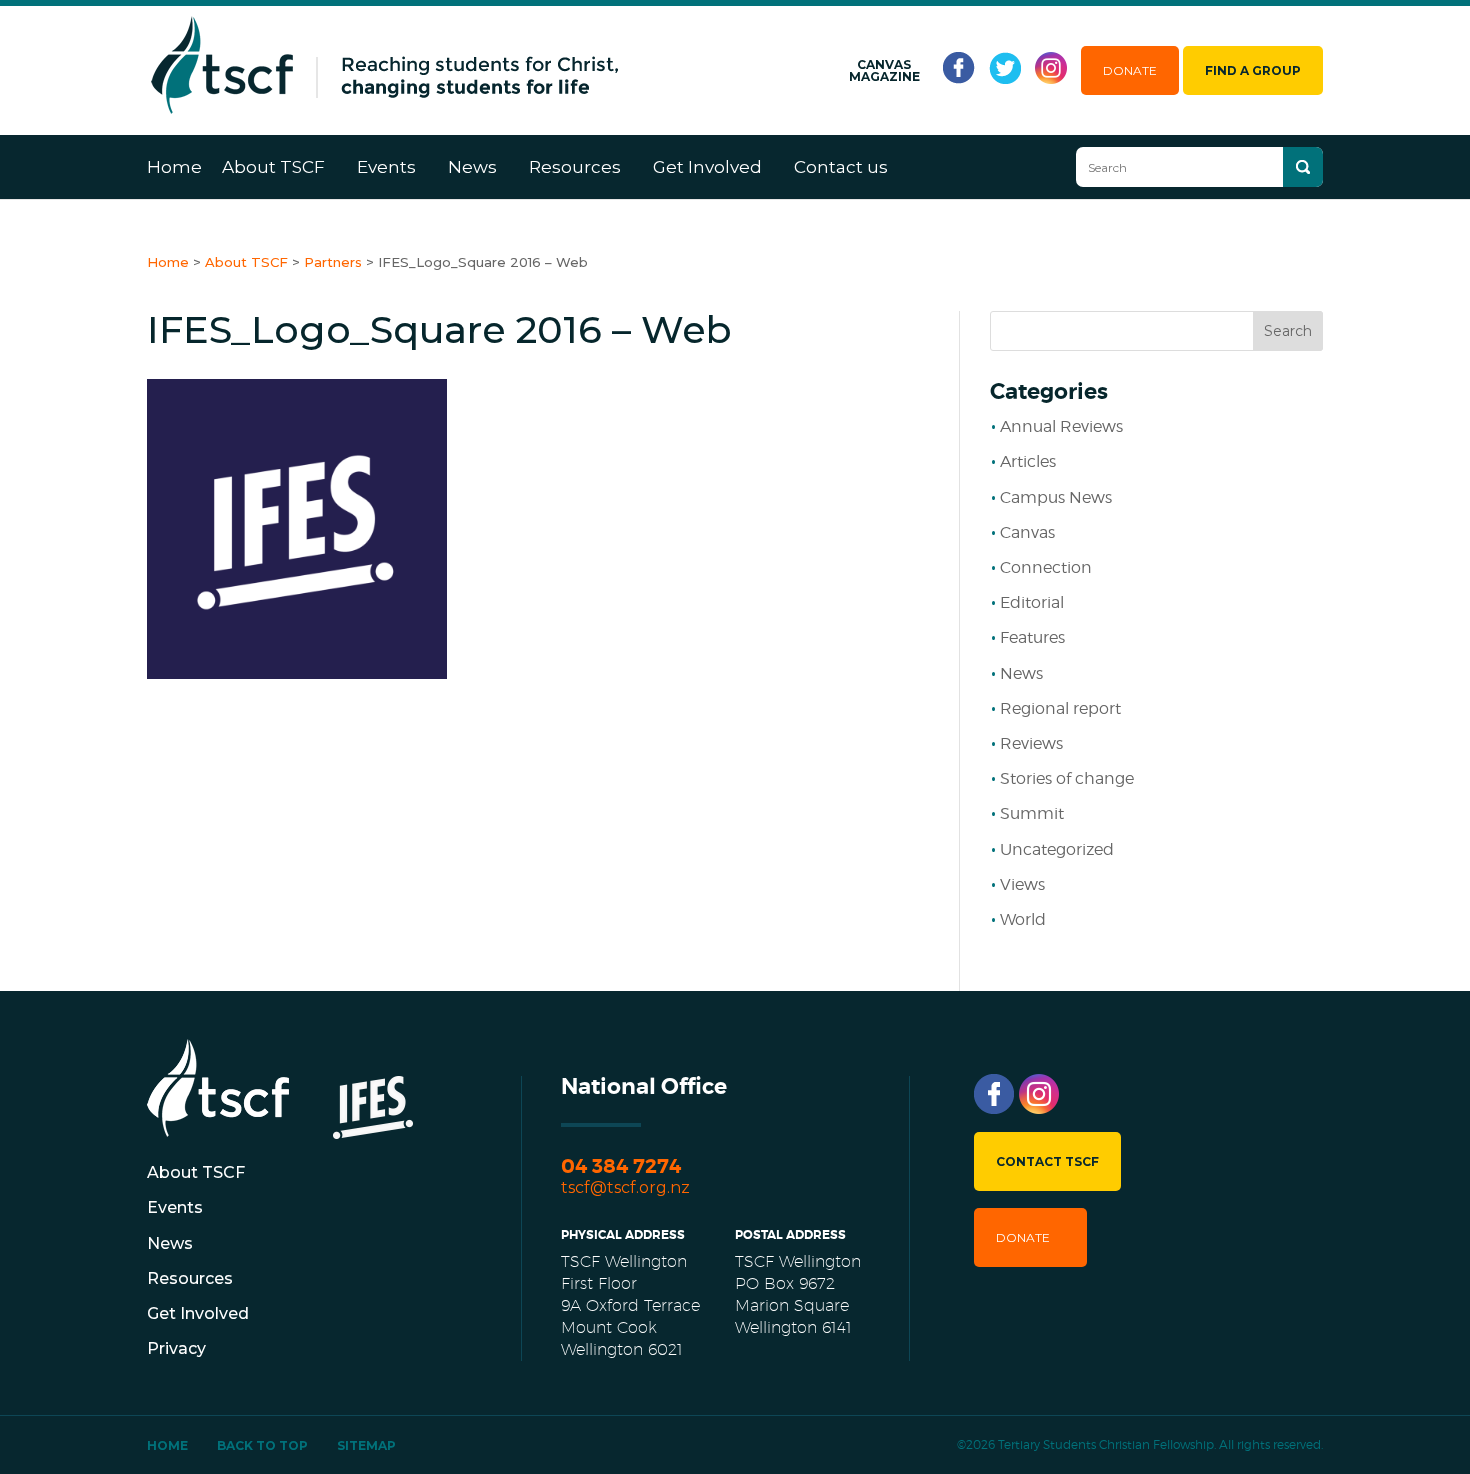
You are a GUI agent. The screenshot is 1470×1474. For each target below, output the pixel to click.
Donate (1130, 70)
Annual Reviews (1061, 426)
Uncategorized (1057, 849)
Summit (1032, 813)
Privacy (176, 1348)
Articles (1028, 461)
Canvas (1027, 532)
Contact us (841, 167)
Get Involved (707, 167)
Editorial (1032, 602)
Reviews (1031, 743)
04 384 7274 (621, 1166)
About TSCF (273, 167)
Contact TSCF (1047, 1161)
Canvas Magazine (884, 71)
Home (174, 167)
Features (1032, 637)
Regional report (1060, 708)
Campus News (1056, 497)
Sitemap (366, 1445)
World (1023, 919)
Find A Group (1253, 70)
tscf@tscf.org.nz (625, 1187)
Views (1022, 884)
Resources (575, 167)
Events (386, 167)
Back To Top (262, 1445)
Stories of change (1067, 778)
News (472, 167)
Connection (1046, 567)
